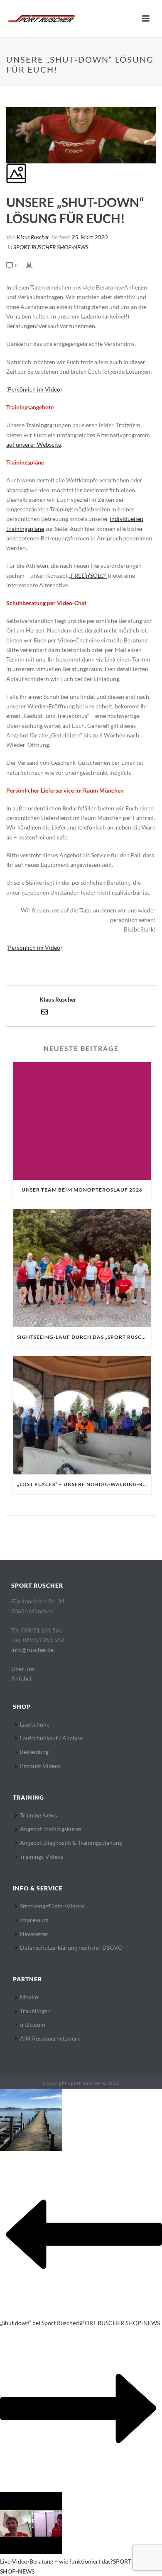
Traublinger (35, 2011)
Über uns (23, 1669)
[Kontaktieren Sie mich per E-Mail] (44, 1013)
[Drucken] (33, 265)
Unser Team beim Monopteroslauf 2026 (82, 1190)
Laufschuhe (35, 1724)
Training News (38, 1815)
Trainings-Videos (42, 1857)
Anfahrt (21, 1678)
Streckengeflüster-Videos (52, 1906)
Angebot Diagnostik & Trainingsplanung (71, 1843)
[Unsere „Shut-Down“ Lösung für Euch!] (7, 102)
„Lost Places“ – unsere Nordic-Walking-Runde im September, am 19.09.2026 (84, 1484)
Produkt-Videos (40, 1766)
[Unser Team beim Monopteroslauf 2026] (82, 1121)
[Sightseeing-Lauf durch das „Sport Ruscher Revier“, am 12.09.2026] (82, 1268)
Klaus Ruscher (33, 237)
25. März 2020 (90, 237)
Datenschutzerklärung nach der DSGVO (71, 1947)
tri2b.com (33, 2025)
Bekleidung (34, 1752)
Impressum (34, 1920)
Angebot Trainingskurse (50, 1829)
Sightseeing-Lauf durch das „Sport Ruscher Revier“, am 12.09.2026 (84, 1337)
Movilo (29, 1997)
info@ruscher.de (32, 1650)
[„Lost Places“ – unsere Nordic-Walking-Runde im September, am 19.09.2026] (82, 1415)
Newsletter (34, 1934)
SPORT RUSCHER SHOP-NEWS (51, 247)
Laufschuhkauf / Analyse (51, 1738)
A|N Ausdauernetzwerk (50, 2038)
